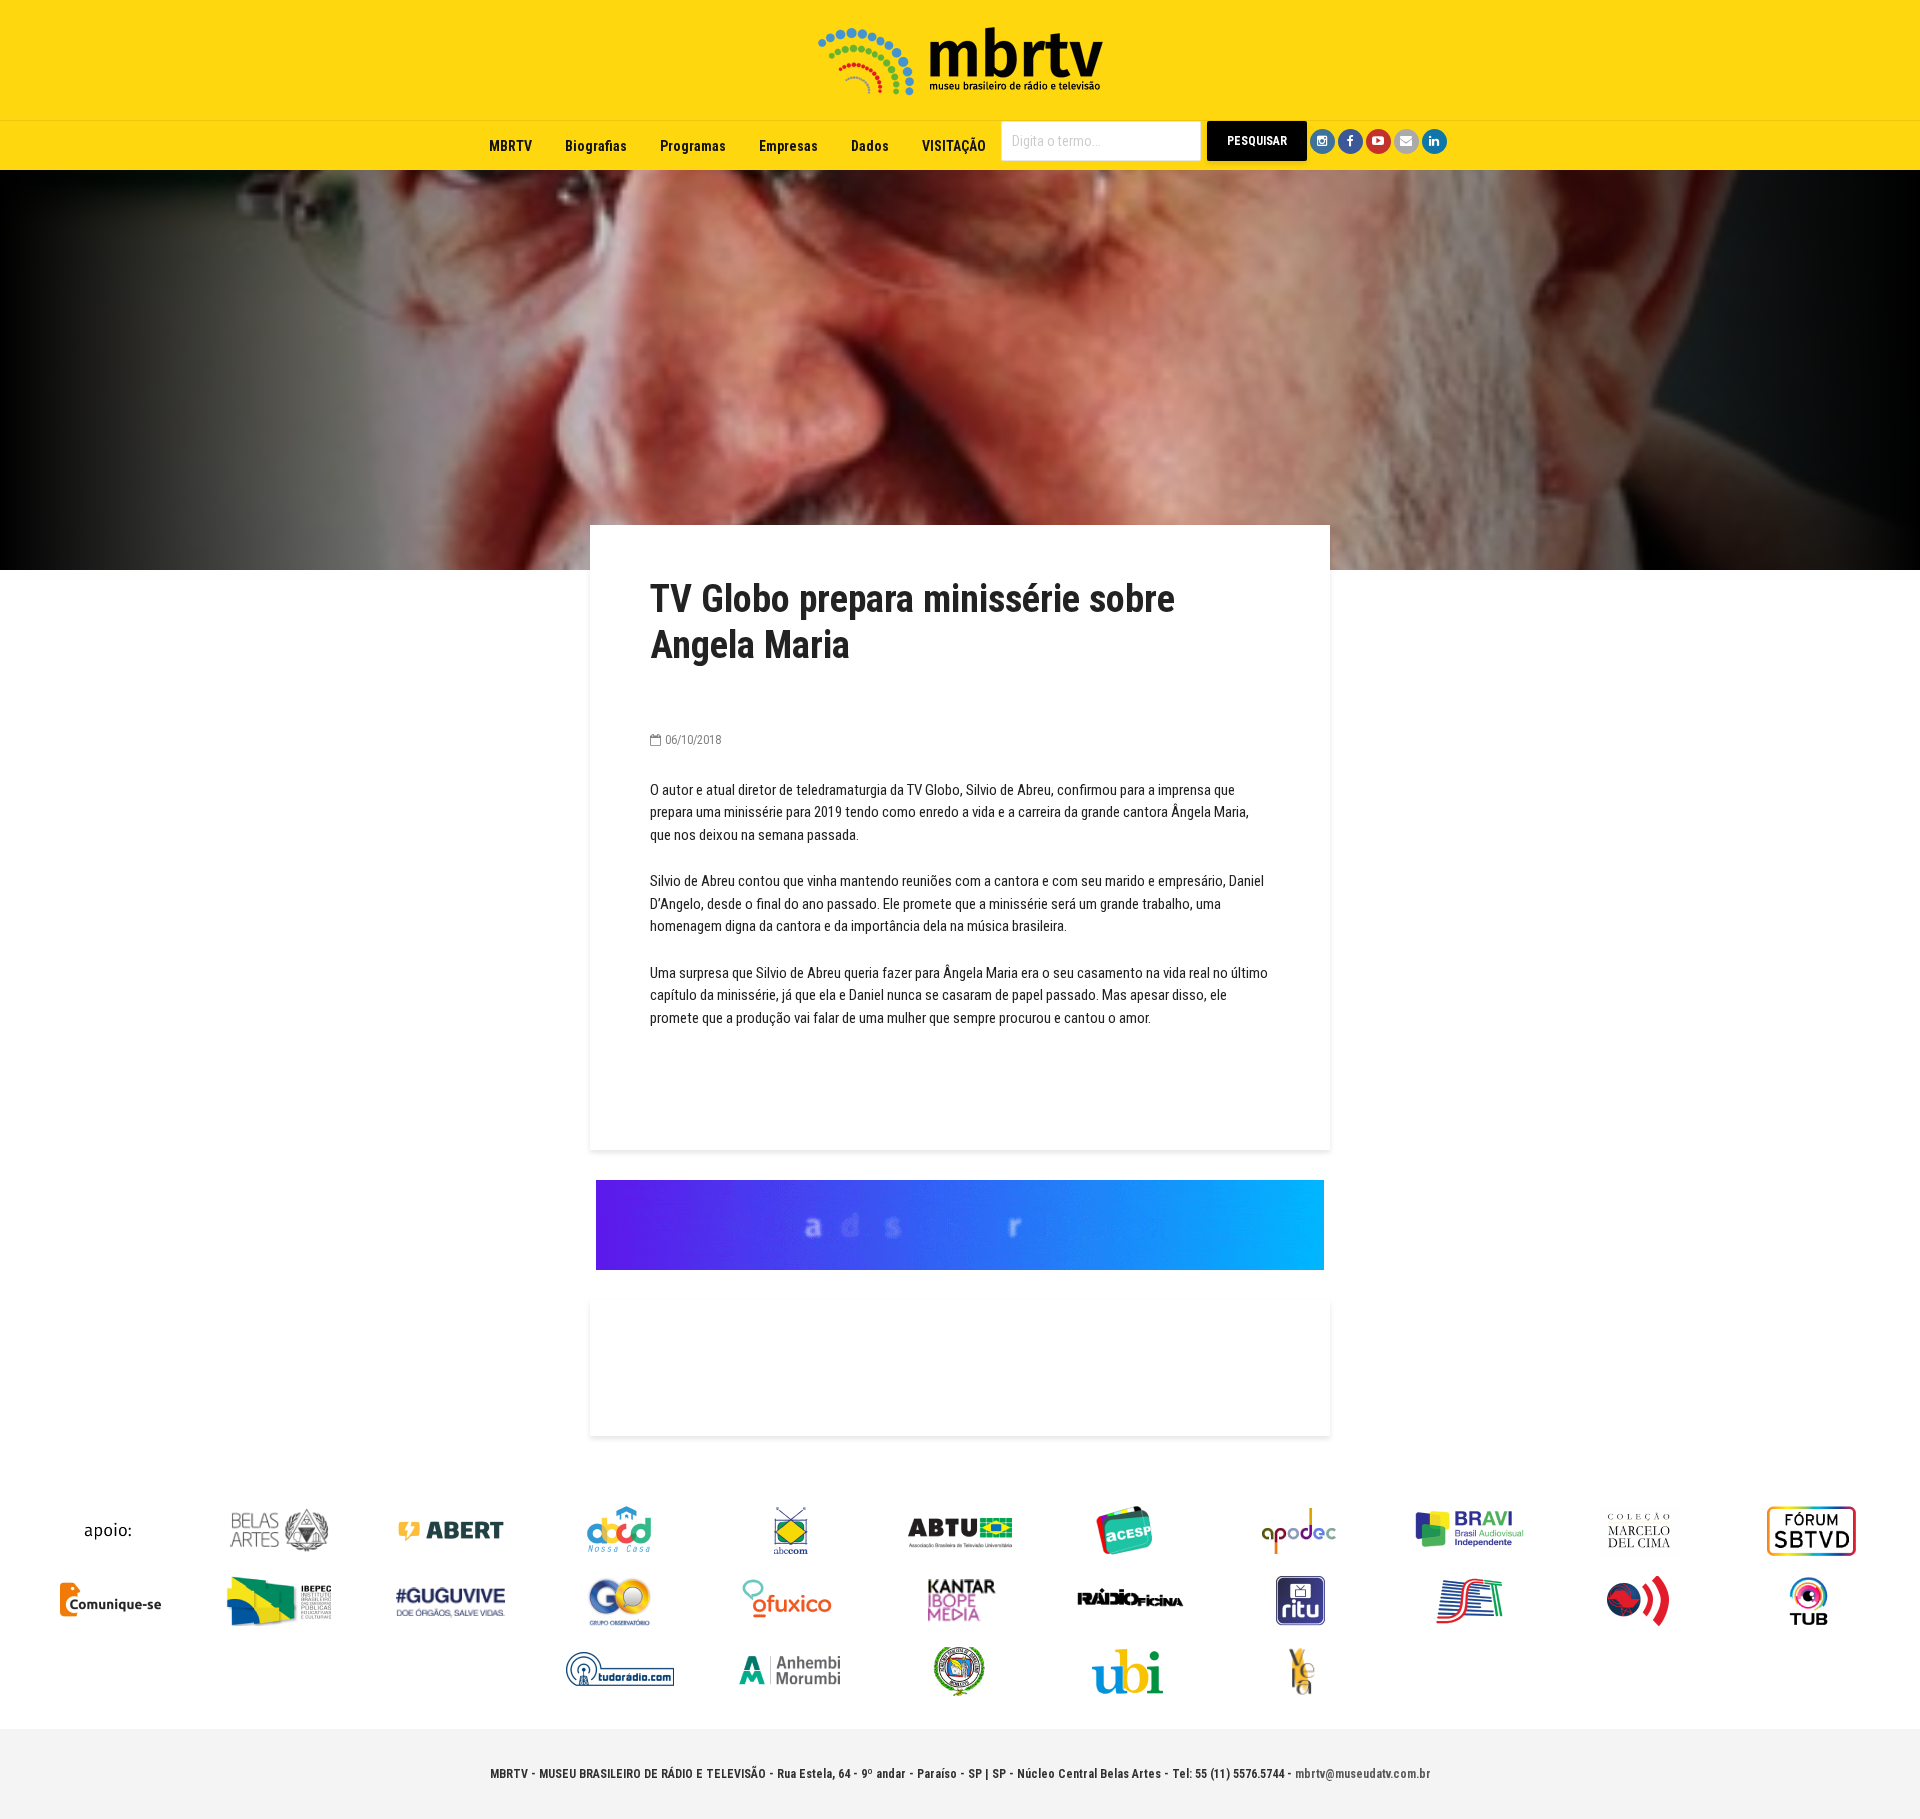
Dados (870, 146)
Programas (693, 146)
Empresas (788, 146)
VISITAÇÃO (954, 146)
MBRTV (510, 146)
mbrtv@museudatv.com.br (1363, 1774)
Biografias (596, 146)
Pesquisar (1257, 141)
